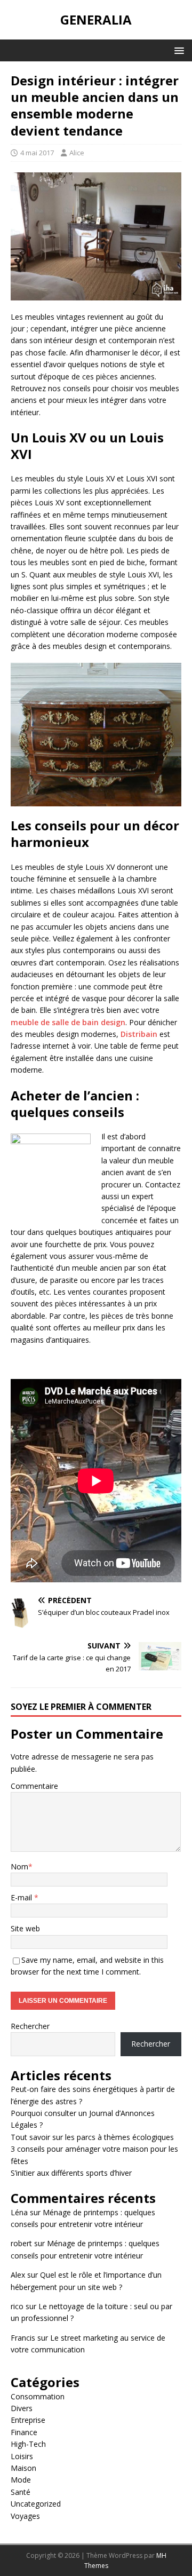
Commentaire (34, 1786)
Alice (77, 153)
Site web (25, 1928)
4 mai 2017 (37, 153)
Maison (23, 2468)
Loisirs (22, 2456)
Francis (23, 2338)
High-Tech (28, 2444)
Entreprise (28, 2420)
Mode (21, 2480)
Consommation (38, 2396)
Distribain (139, 1034)
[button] (177, 50)
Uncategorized (36, 2504)
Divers (22, 2408)
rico (17, 2306)
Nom (19, 1866)
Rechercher (30, 2026)
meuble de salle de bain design (68, 1022)
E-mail (22, 1897)
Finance (24, 2432)
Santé (21, 2492)
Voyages (25, 2516)
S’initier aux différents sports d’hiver (71, 2173)
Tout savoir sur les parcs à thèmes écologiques (92, 2137)
